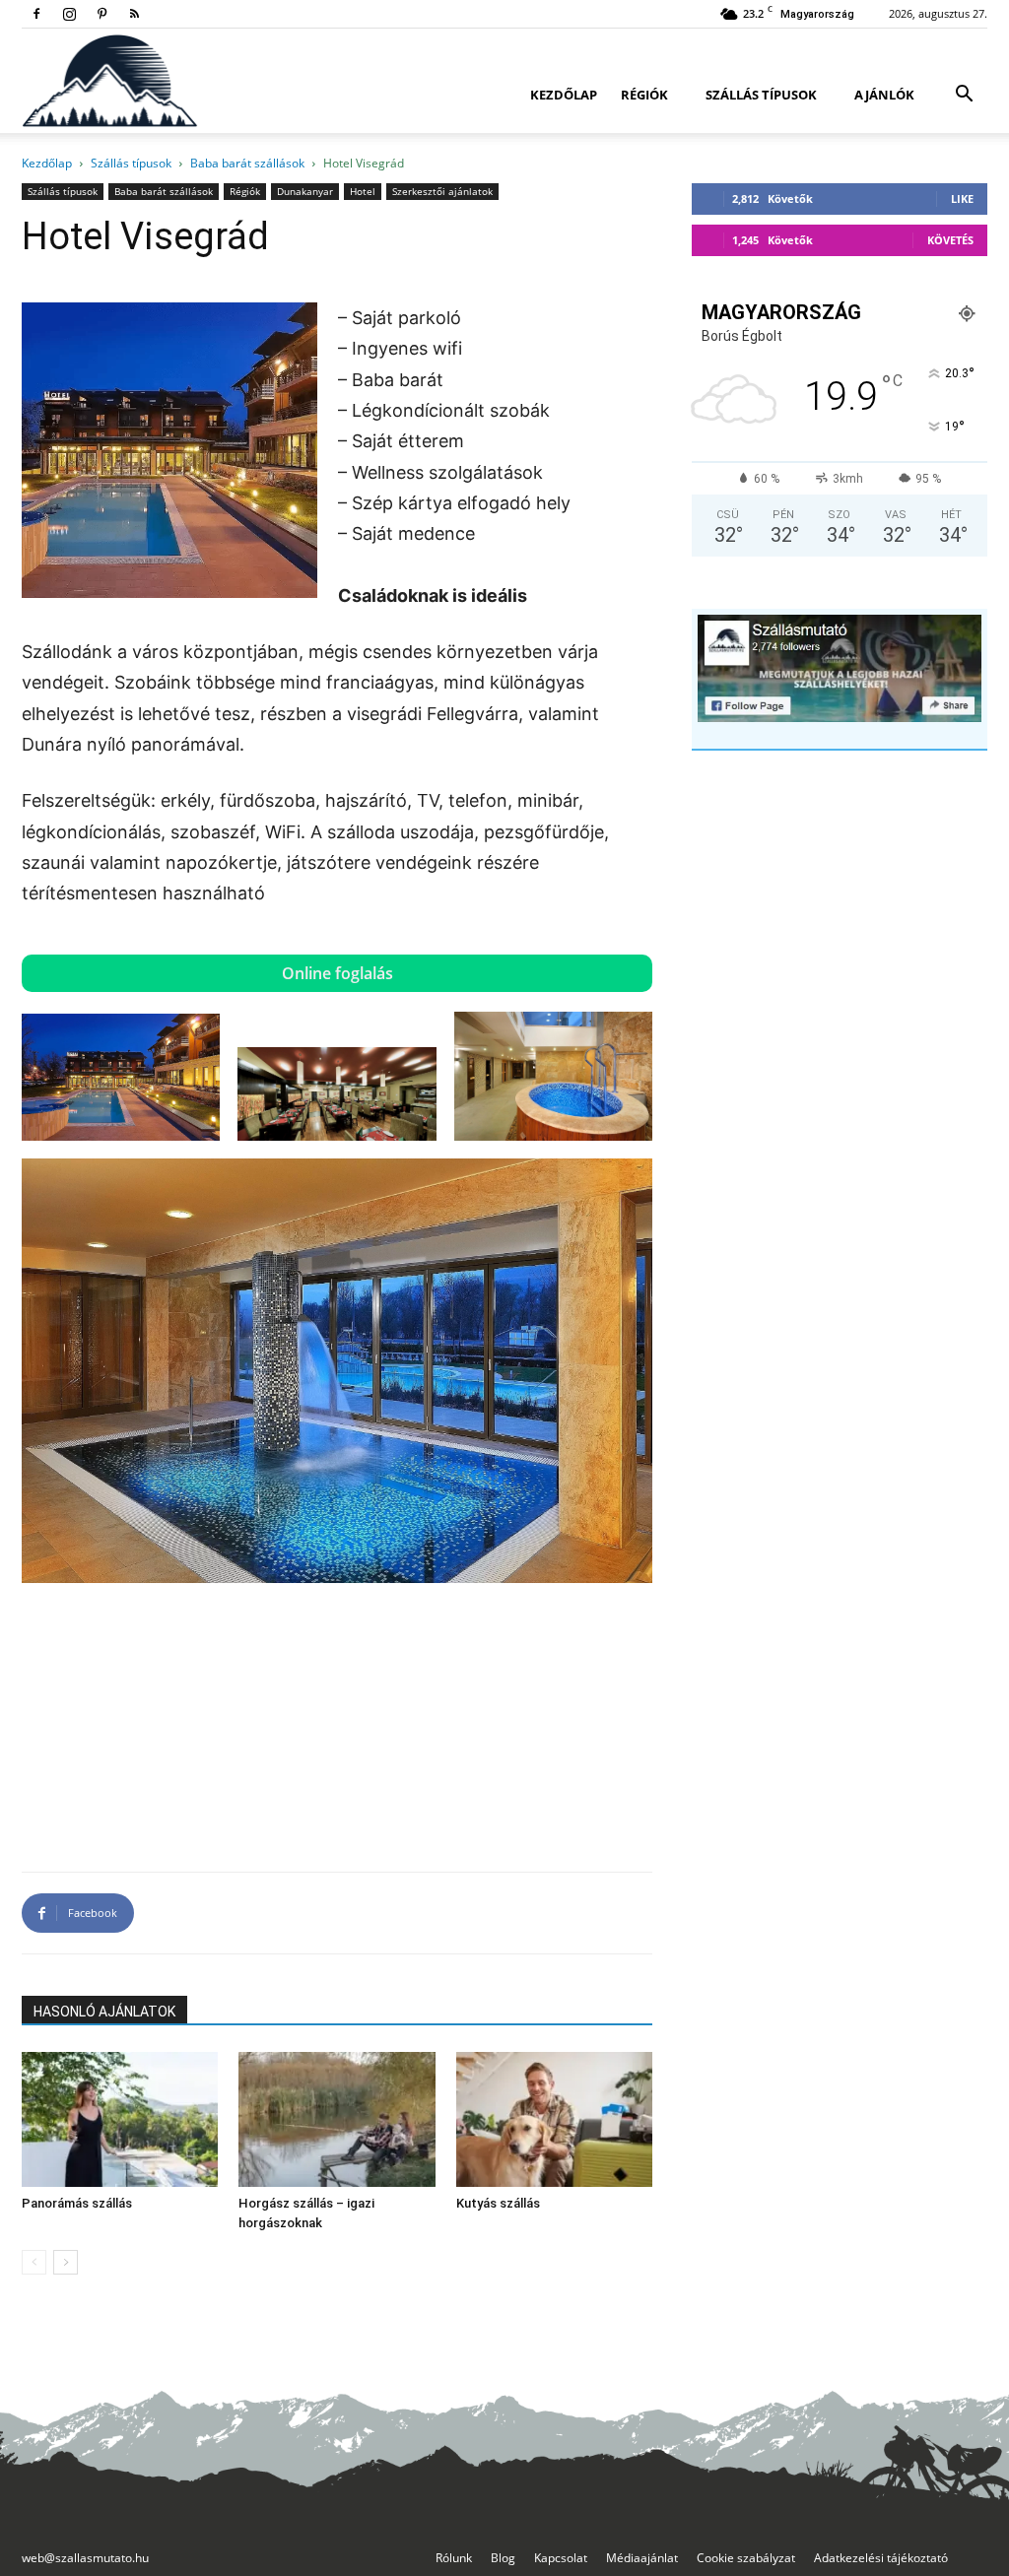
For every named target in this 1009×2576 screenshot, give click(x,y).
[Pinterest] (101, 14)
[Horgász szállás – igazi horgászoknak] (336, 2119)
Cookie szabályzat (746, 2558)
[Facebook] (36, 14)
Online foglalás (337, 973)
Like (962, 198)
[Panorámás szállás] (120, 2119)
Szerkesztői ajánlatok (442, 191)
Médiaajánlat (642, 2558)
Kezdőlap (564, 95)
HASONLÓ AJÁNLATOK (104, 2012)
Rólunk (454, 2558)
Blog (503, 2558)
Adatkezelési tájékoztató (881, 2558)
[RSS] (134, 14)
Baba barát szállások (247, 163)
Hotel (363, 191)
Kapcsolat (561, 2558)
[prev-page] (34, 2262)
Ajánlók (884, 95)
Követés (950, 240)
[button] (964, 96)
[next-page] (66, 2262)
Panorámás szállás (77, 2203)
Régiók (644, 95)
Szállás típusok (761, 95)
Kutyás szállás (498, 2203)
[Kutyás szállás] (554, 2119)
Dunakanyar (305, 191)
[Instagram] (69, 14)
